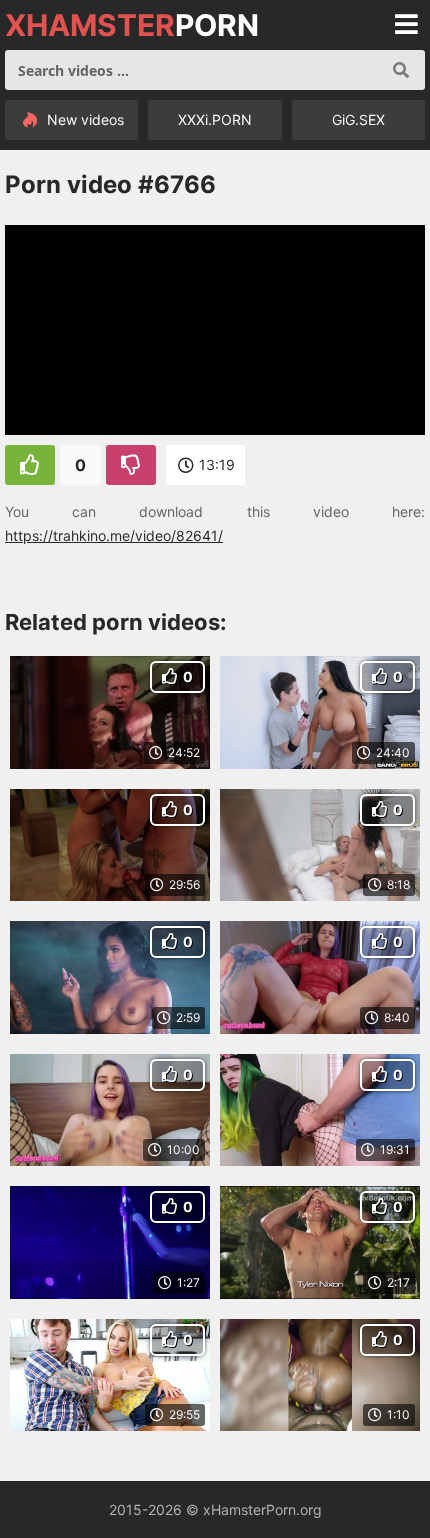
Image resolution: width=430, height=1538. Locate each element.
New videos (83, 119)
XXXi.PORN (215, 119)
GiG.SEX (358, 119)
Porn (132, 25)
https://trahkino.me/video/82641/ (114, 535)
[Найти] (401, 70)
